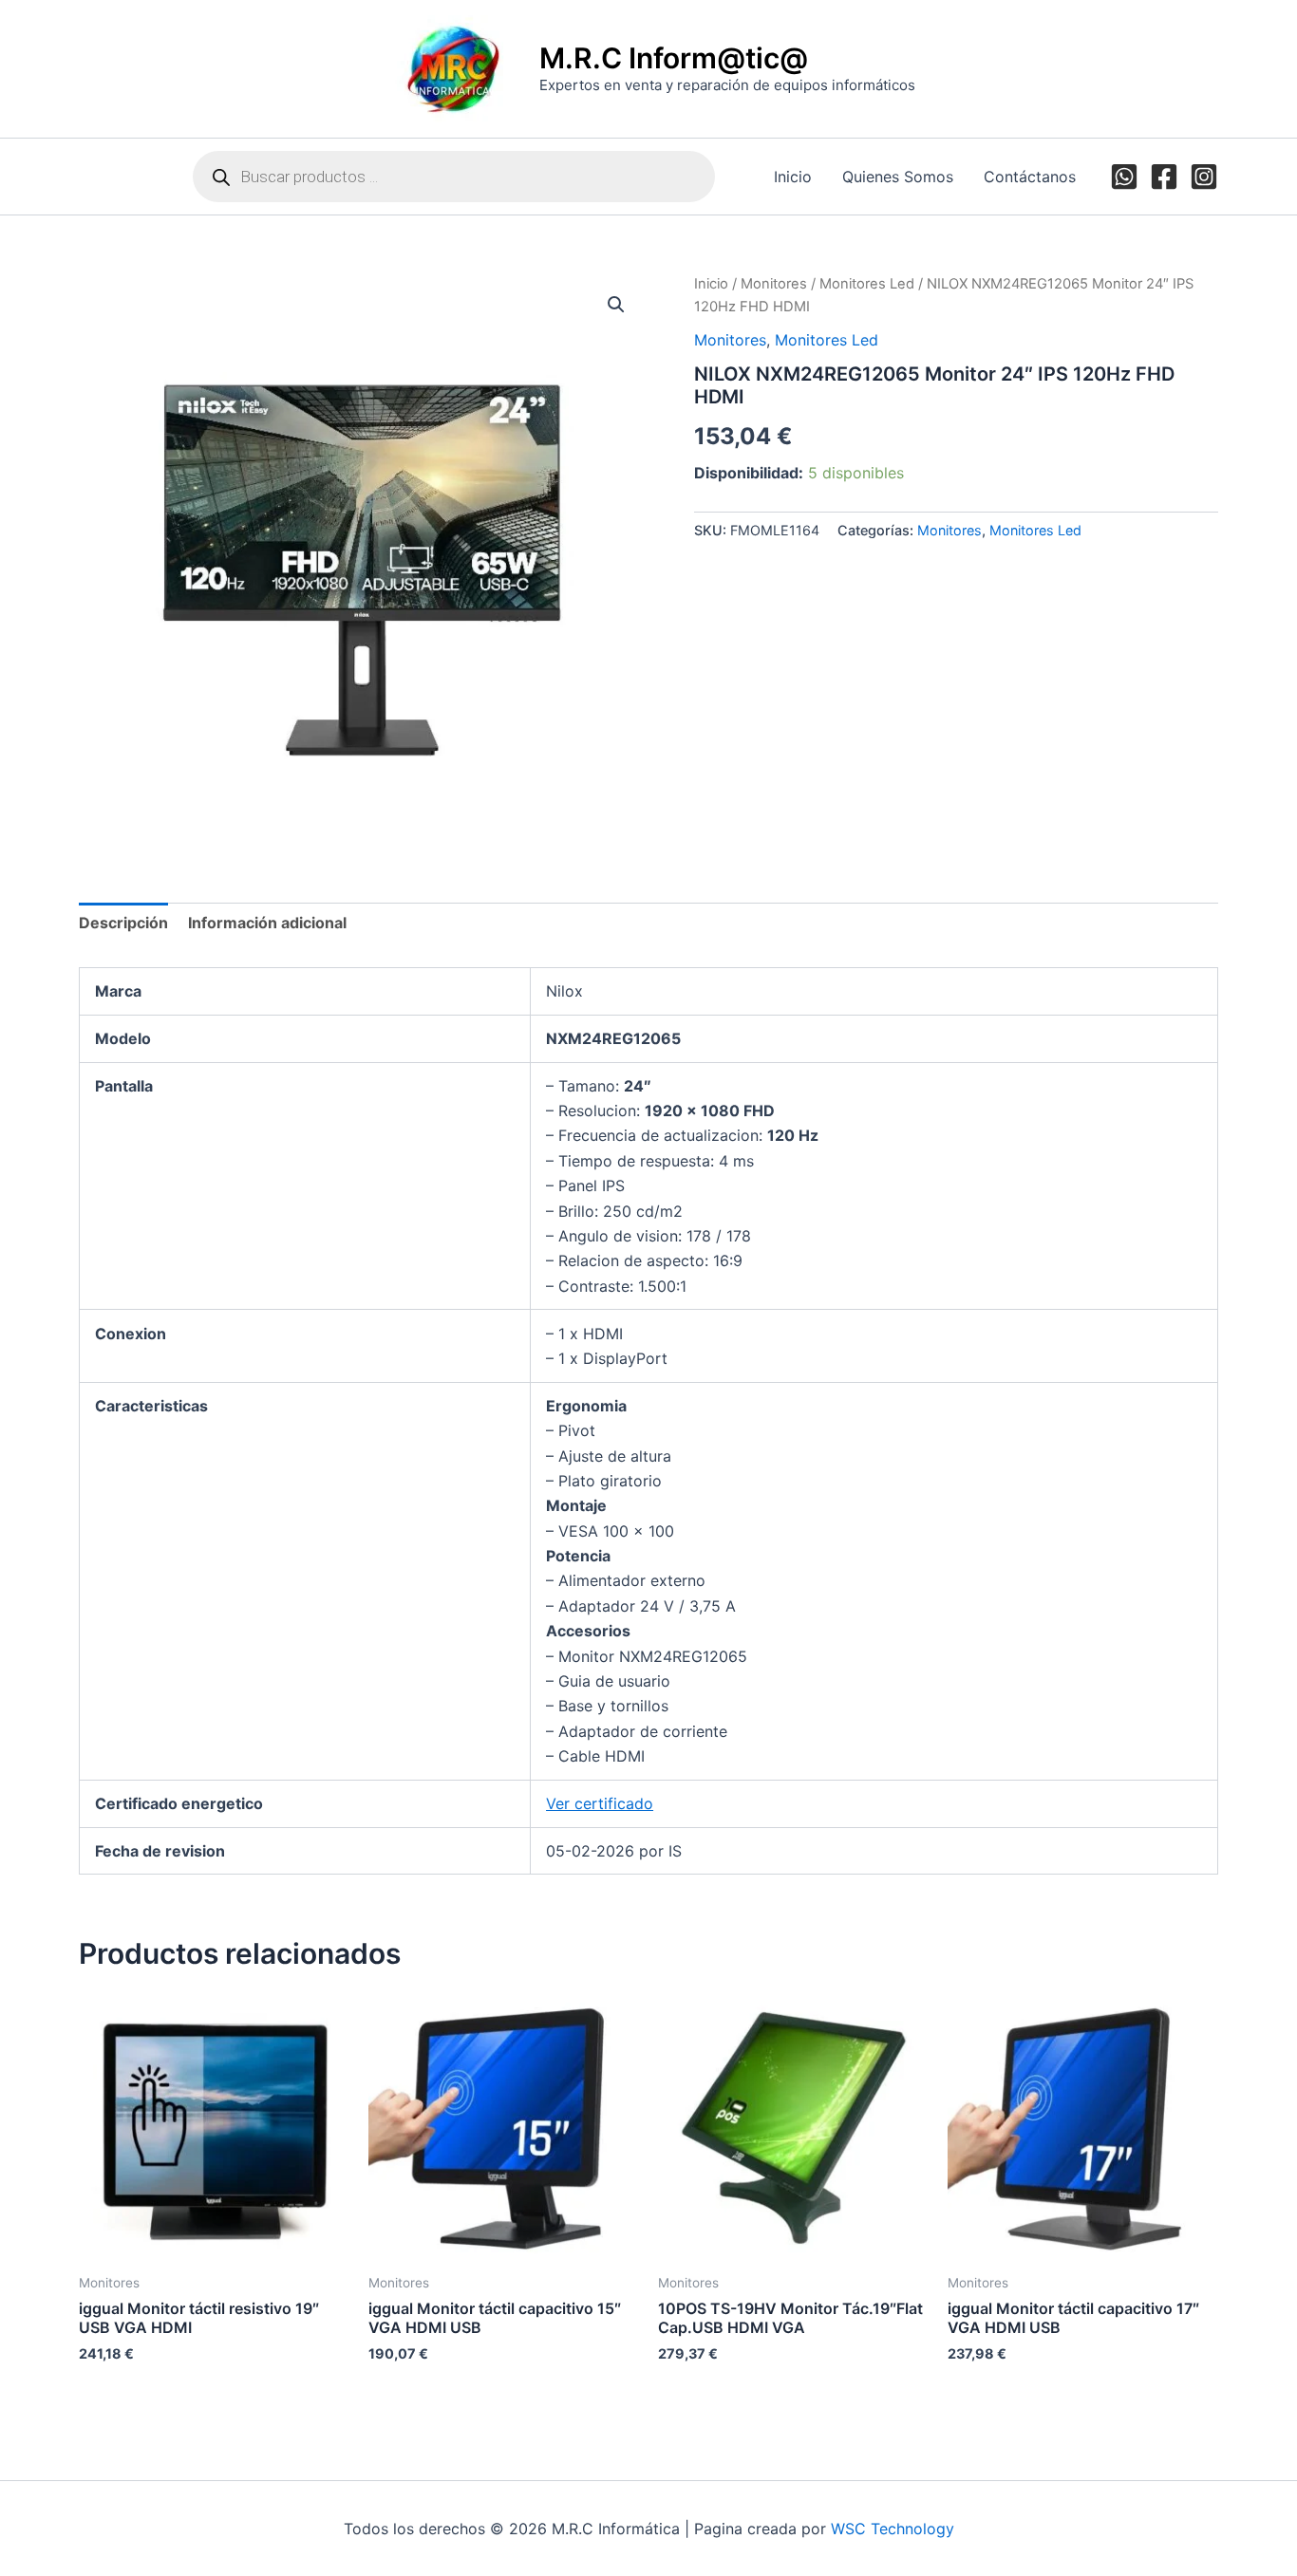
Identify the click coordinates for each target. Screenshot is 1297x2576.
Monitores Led (867, 284)
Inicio (793, 177)
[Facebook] (1164, 177)
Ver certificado (600, 1803)
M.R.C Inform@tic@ (674, 58)
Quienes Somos (898, 177)
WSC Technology (893, 2529)
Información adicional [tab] (267, 923)
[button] (616, 305)
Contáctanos (1030, 177)
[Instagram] (1204, 177)
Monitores (774, 284)
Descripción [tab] (123, 923)
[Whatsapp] (1124, 177)
